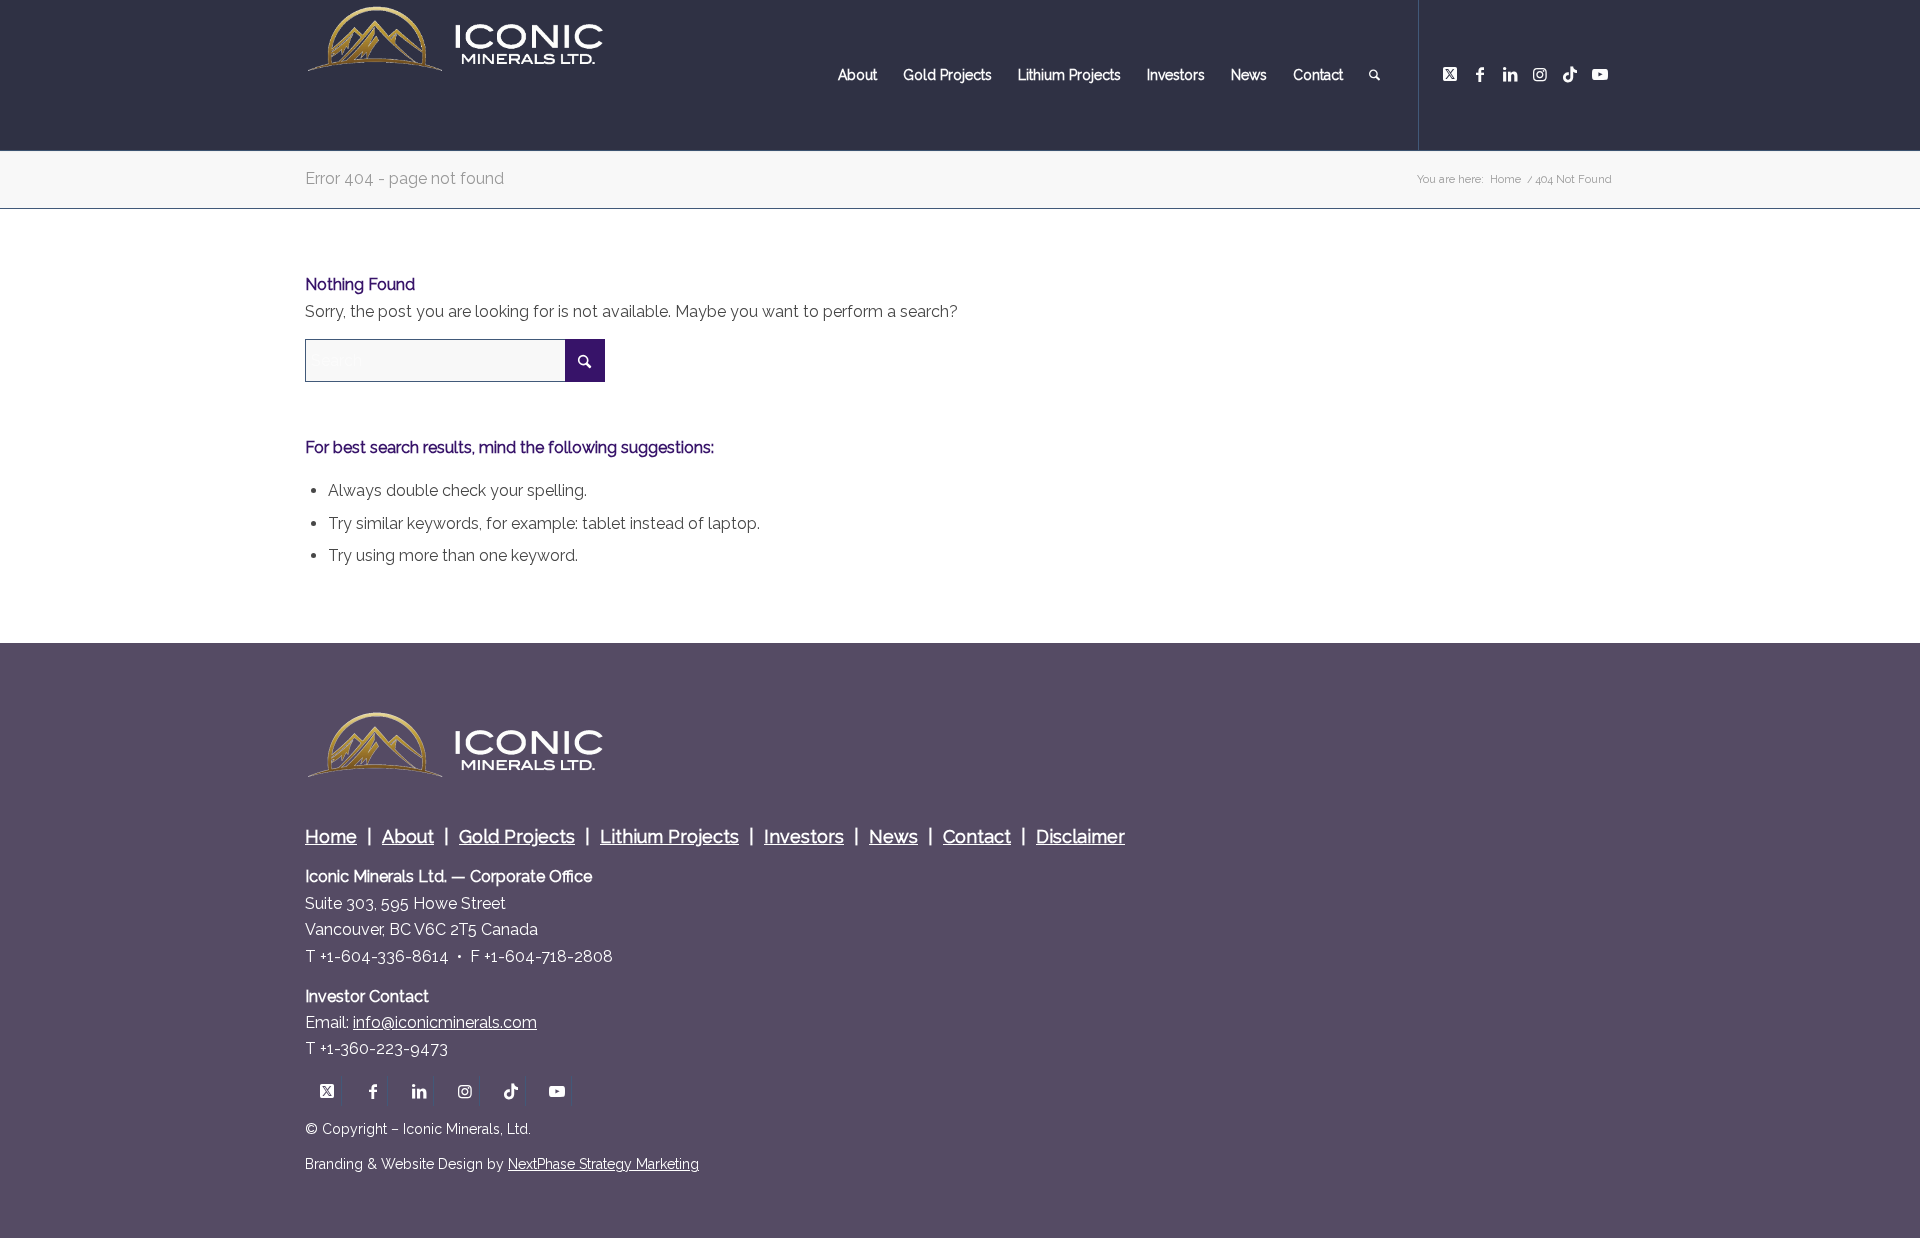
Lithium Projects (669, 836)
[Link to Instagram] (1540, 74)
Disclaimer (1080, 836)
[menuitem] (857, 75)
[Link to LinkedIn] (1510, 74)
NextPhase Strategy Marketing (603, 1164)
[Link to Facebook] (1480, 74)
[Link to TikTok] (1570, 74)
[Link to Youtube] (1600, 74)
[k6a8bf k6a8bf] (445, 1022)
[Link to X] (1450, 74)
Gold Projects (517, 836)
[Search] (1374, 75)
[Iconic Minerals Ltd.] (455, 75)
